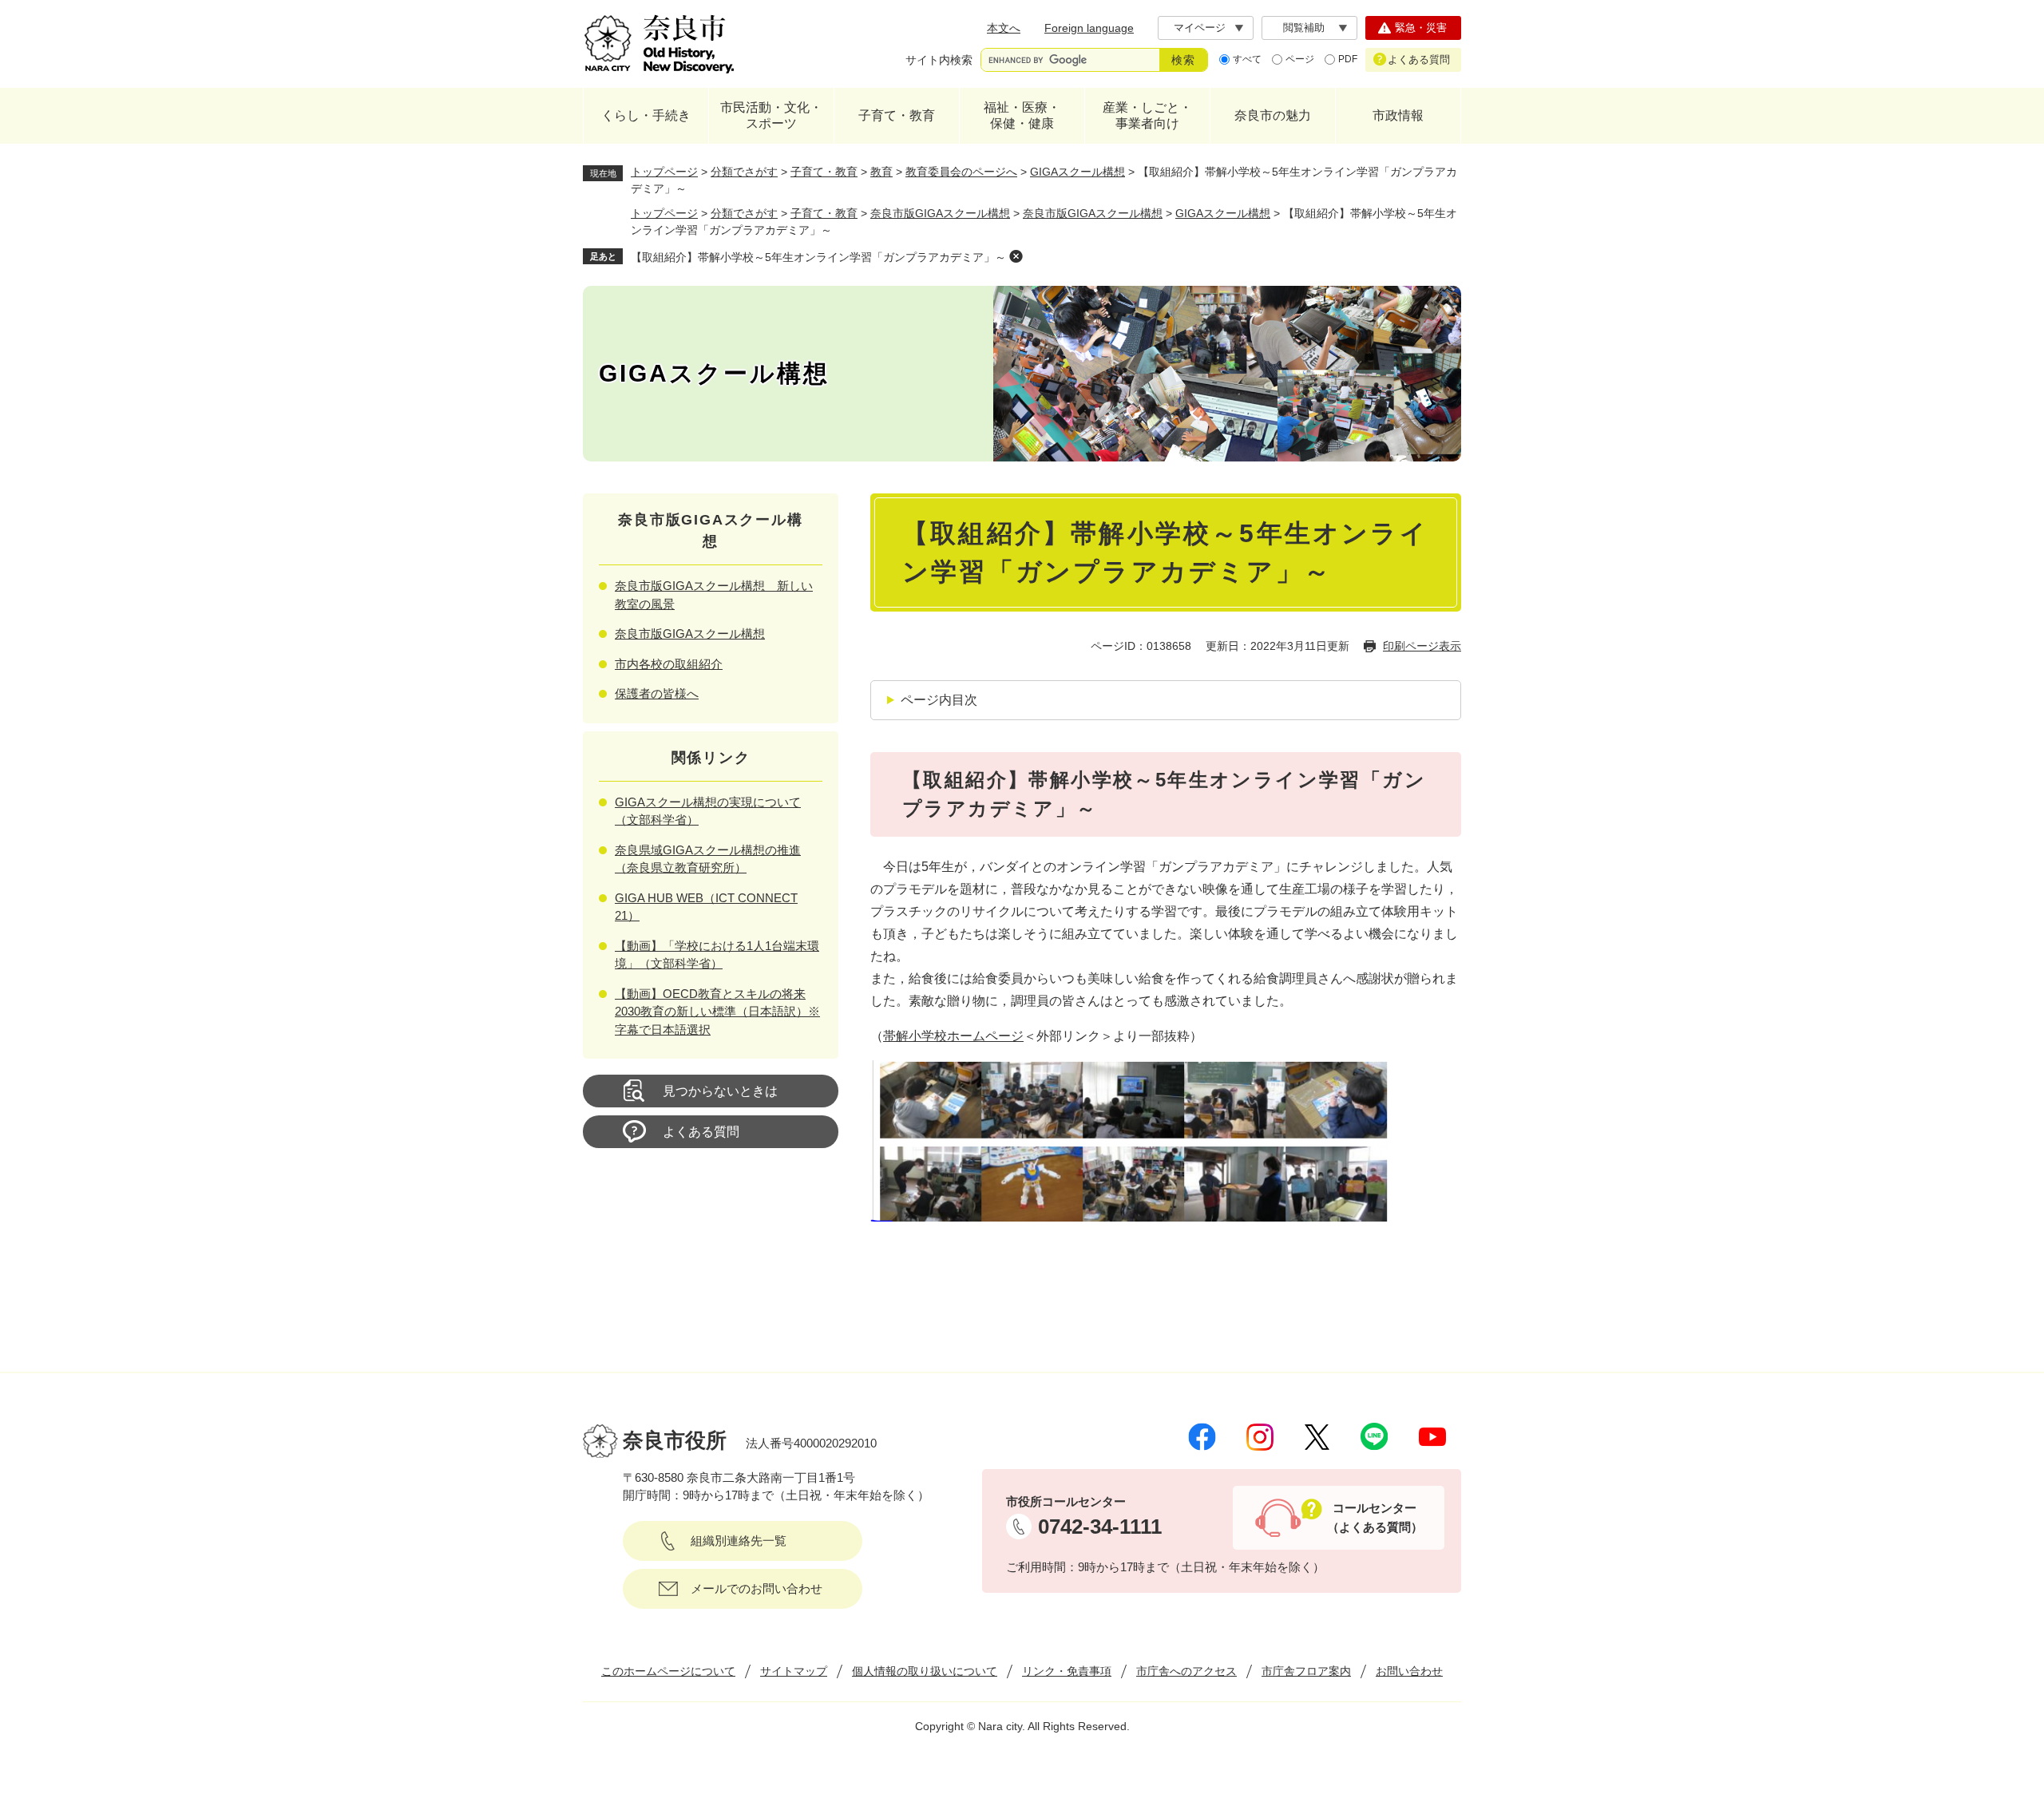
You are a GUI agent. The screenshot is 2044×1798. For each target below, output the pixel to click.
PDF (1348, 59)
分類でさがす (744, 172)
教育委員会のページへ (961, 172)
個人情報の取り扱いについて (925, 1671)
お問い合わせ (1409, 1671)
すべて (1247, 59)
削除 (1016, 256)
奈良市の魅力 (1273, 115)
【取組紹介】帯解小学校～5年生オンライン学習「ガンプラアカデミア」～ (818, 257)
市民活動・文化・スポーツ (771, 115)
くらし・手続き (646, 115)
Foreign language (1089, 28)
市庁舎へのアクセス (1186, 1671)
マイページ (1200, 28)
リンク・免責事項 (1067, 1671)
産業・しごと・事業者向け (1147, 115)
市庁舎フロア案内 (1306, 1671)
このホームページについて (668, 1671)
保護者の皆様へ (657, 693)
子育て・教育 (897, 115)
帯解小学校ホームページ (953, 1036)
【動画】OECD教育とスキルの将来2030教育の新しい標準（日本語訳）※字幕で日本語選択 (717, 1012)
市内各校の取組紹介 (669, 664)
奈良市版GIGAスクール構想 (940, 213)
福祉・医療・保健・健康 (1022, 115)
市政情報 (1398, 115)
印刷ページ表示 (1422, 646)
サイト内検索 (939, 60)
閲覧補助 (1304, 28)
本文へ (1004, 28)
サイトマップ (794, 1671)
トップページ (664, 172)
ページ (1300, 59)
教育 (881, 172)
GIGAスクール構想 (1077, 172)
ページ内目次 (939, 700)
